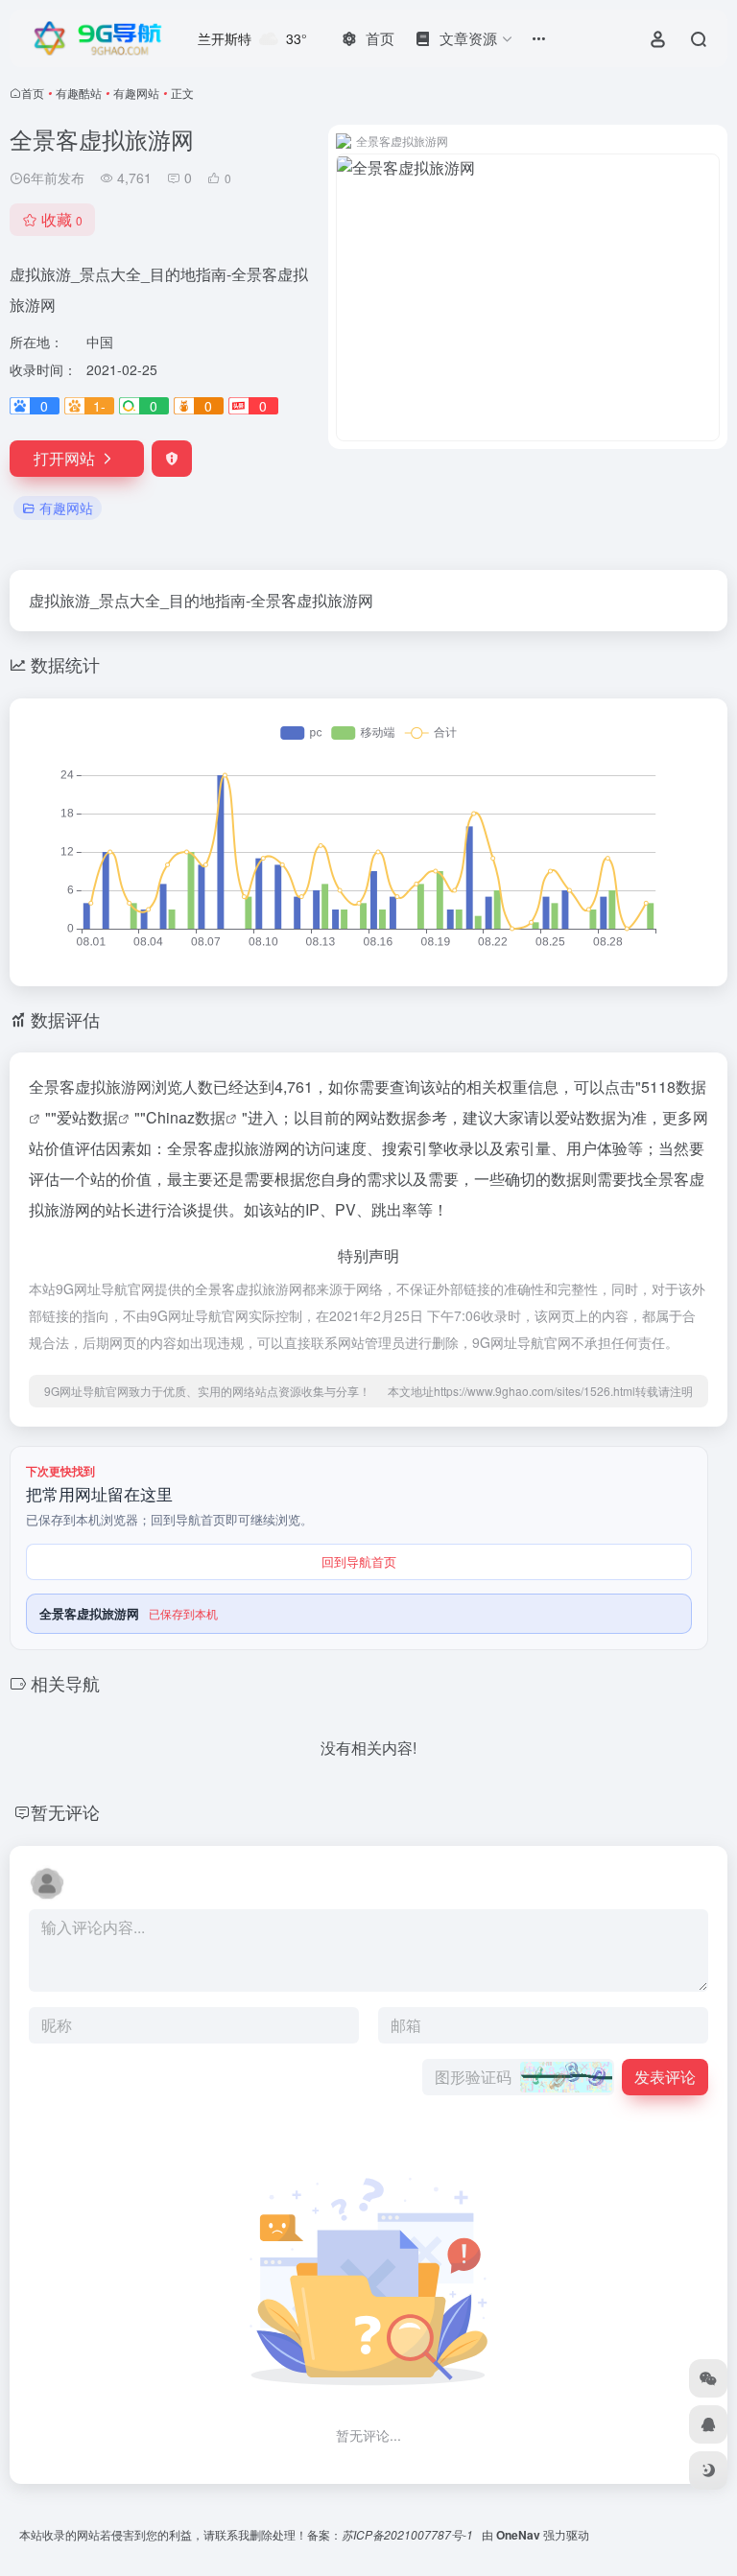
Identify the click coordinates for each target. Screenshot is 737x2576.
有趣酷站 (79, 93)
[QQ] (708, 2424)
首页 (33, 93)
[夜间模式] (708, 2470)
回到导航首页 (359, 1561)
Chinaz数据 (186, 1117)
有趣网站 (136, 93)
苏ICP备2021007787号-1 (409, 2534)
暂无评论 (65, 1811)
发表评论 (665, 2077)
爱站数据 (87, 1117)
